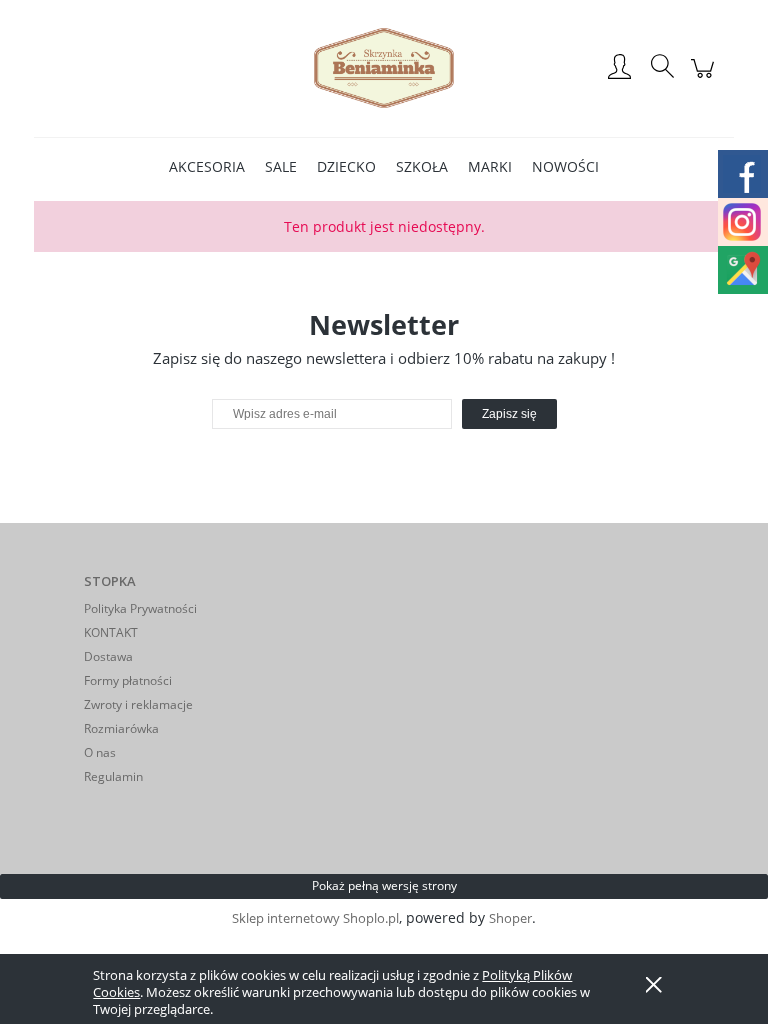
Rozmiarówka (121, 728)
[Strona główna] (384, 68)
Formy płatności (128, 680)
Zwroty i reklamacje (138, 704)
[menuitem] (207, 166)
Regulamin (113, 776)
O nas (100, 752)
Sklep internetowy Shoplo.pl (315, 918)
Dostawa (108, 656)
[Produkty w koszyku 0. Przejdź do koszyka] (705, 78)
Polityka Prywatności (140, 608)
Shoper (510, 918)
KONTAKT (111, 632)
